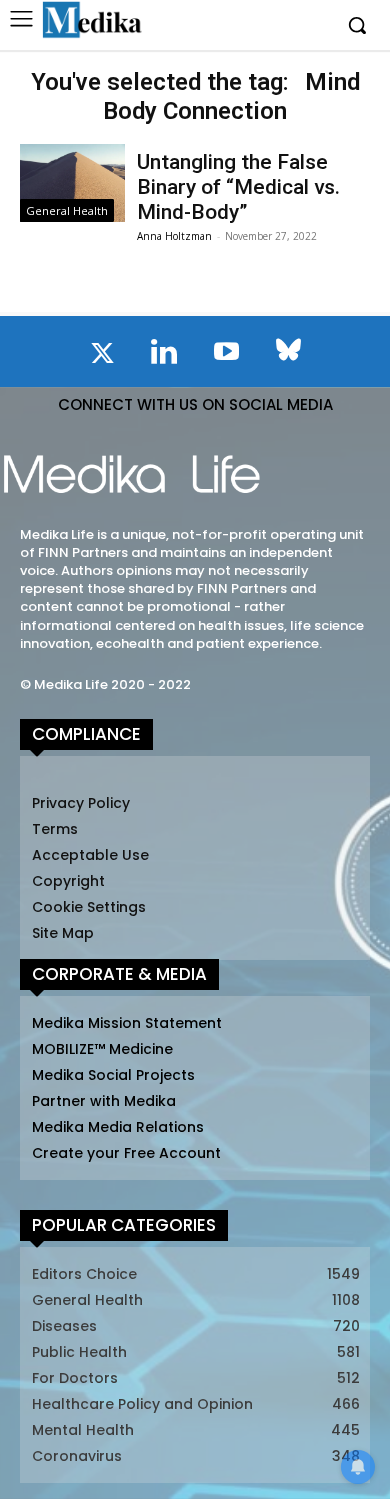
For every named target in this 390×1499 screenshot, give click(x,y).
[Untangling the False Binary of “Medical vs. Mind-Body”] (72, 183)
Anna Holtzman (174, 236)
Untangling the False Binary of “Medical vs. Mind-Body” (238, 187)
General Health (67, 210)
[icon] (102, 357)
